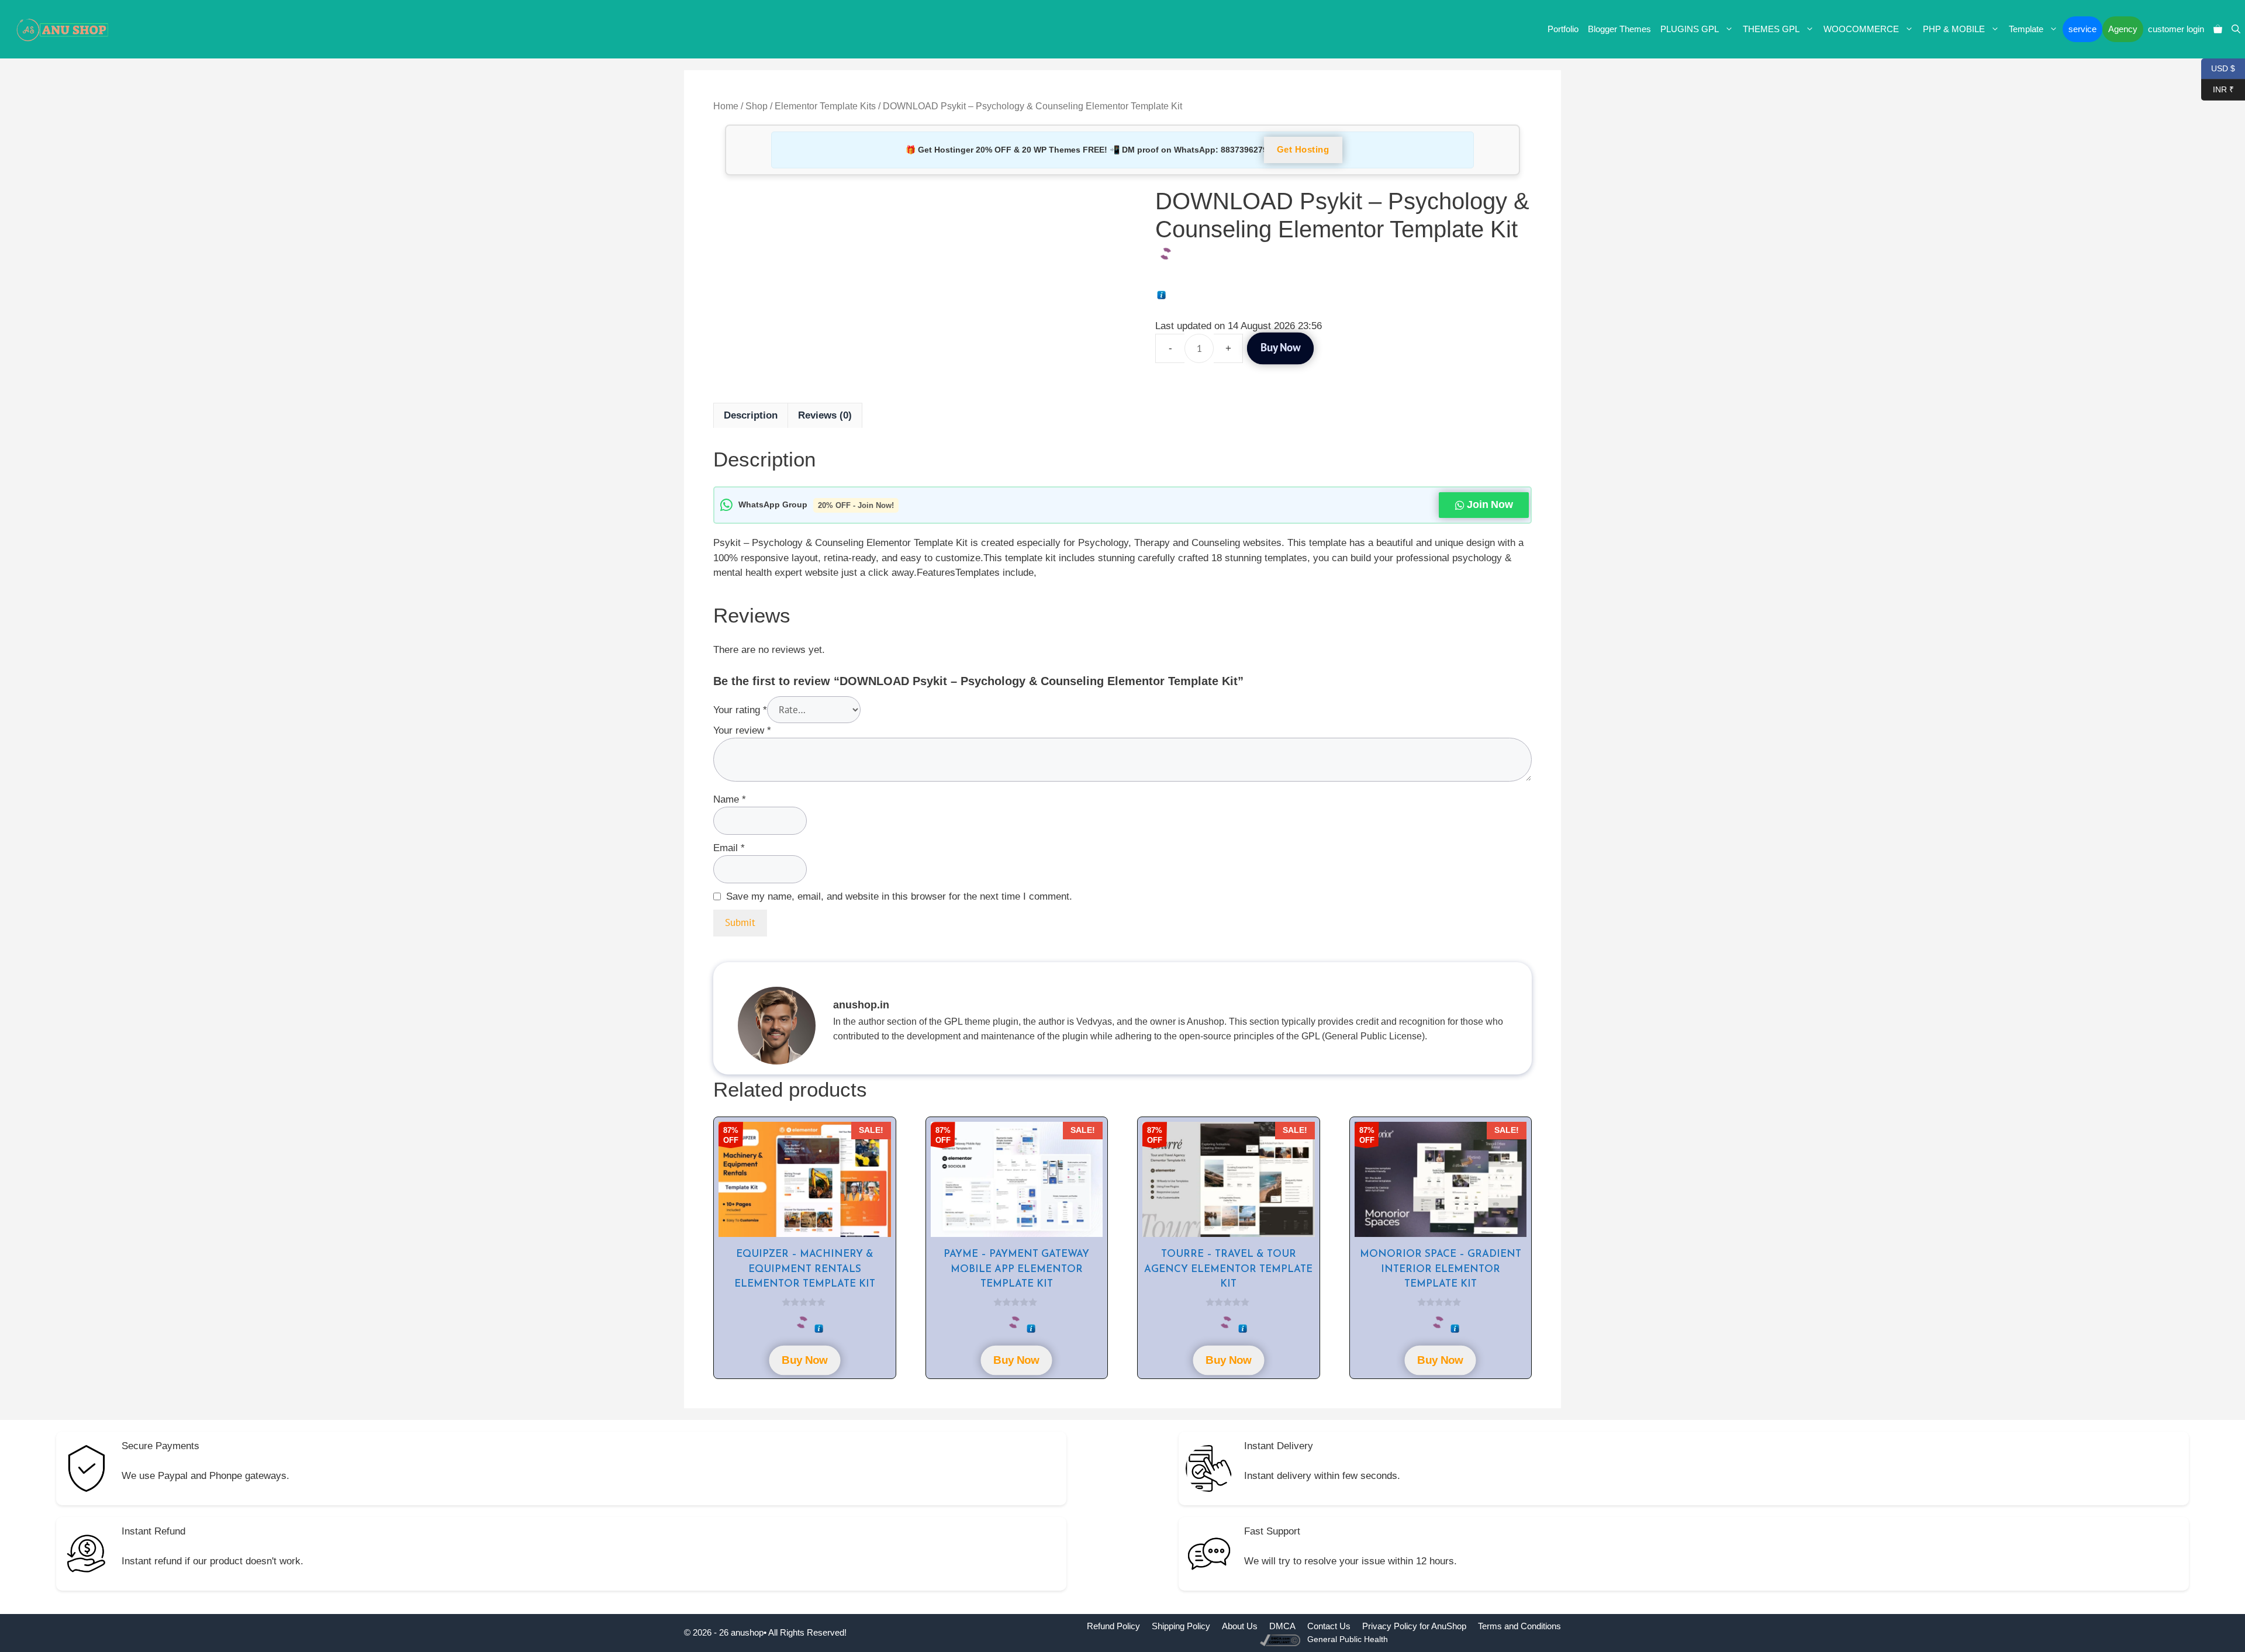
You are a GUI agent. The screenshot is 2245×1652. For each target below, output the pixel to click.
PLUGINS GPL (1690, 29)
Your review (742, 730)
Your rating (740, 710)
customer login (2176, 29)
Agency (2123, 29)
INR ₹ (2218, 89)
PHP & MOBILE (1954, 29)
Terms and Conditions (1519, 1626)
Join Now (1489, 505)
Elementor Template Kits (825, 106)
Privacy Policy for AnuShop (1414, 1626)
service (2082, 29)
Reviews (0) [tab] (825, 415)
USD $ (2218, 68)
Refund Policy (1113, 1626)
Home (726, 106)
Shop (757, 106)
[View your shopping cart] (2218, 29)
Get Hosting (1303, 150)
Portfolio (1563, 29)
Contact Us (1329, 1626)
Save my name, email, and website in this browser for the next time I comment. (899, 896)
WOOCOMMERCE (1861, 29)
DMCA (1282, 1626)
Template (2026, 29)
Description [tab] (751, 415)
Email (729, 848)
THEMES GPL (1771, 29)
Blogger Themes (1619, 29)
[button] (2236, 29)
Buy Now (1280, 348)
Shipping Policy (1181, 1626)
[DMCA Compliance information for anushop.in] (1281, 1639)
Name (730, 799)
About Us (1240, 1626)
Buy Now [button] (805, 1360)
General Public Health (1348, 1639)
